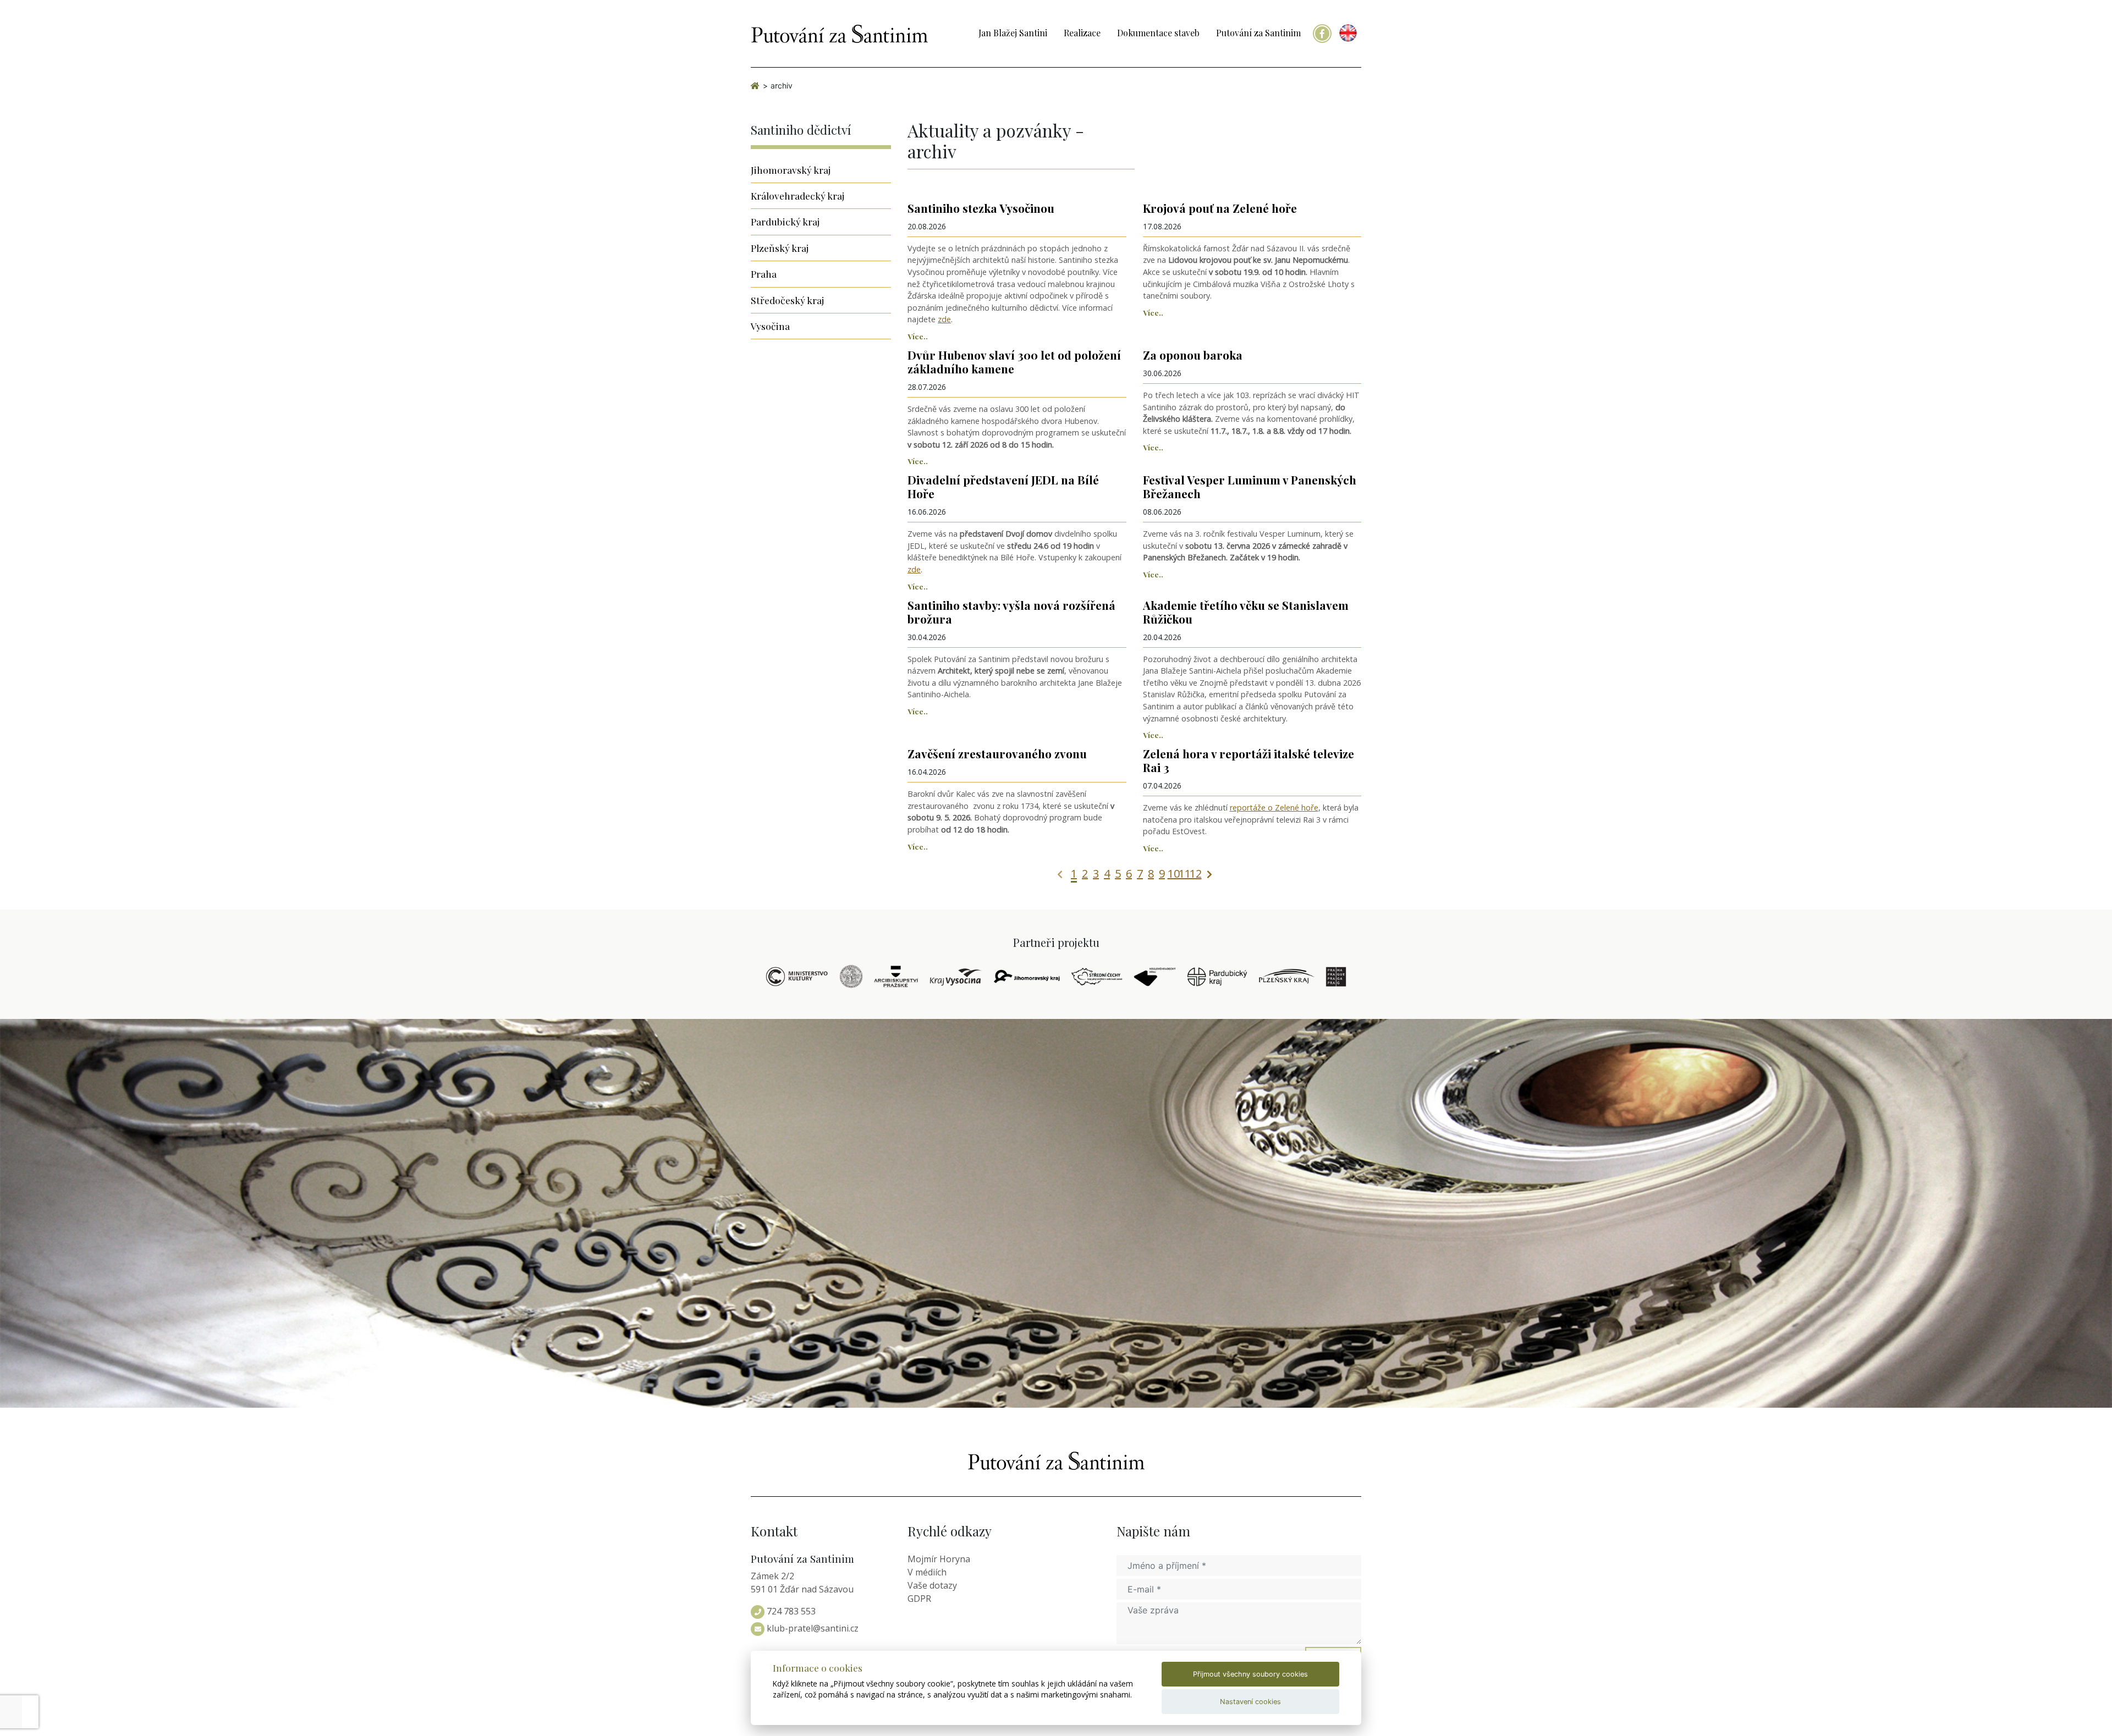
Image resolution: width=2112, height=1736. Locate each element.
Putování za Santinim (1258, 33)
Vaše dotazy (932, 1585)
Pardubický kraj (785, 221)
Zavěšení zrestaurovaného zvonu (997, 753)
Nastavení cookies (1250, 1702)
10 (1174, 873)
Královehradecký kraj (798, 195)
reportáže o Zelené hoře (1274, 808)
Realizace (1082, 33)
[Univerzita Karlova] (851, 977)
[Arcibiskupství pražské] (896, 977)
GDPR (919, 1599)
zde (944, 319)
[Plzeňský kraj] (1286, 977)
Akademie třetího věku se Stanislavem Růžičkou (1246, 612)
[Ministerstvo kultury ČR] (797, 977)
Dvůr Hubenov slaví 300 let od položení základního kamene (1014, 362)
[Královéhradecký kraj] (1154, 977)
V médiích (927, 1572)
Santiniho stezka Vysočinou (981, 208)
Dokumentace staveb (1158, 33)
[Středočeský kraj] (1097, 977)
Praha (764, 274)
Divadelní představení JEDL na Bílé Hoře (1003, 486)
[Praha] (1336, 977)
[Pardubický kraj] (1217, 977)
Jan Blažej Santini (1013, 33)
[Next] (1209, 873)
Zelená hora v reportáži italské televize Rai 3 (1248, 760)
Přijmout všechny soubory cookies (1250, 1674)
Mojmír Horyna (939, 1559)
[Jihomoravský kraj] (1027, 977)
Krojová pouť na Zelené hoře (1220, 208)
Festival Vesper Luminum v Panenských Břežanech (1250, 486)
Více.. (918, 336)
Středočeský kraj (787, 300)
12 (1196, 873)
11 (1185, 873)
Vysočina (770, 326)
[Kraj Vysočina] (956, 977)
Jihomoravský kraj (791, 170)
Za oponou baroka (1193, 355)
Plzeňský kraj (780, 248)
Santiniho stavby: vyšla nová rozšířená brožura (1011, 612)
